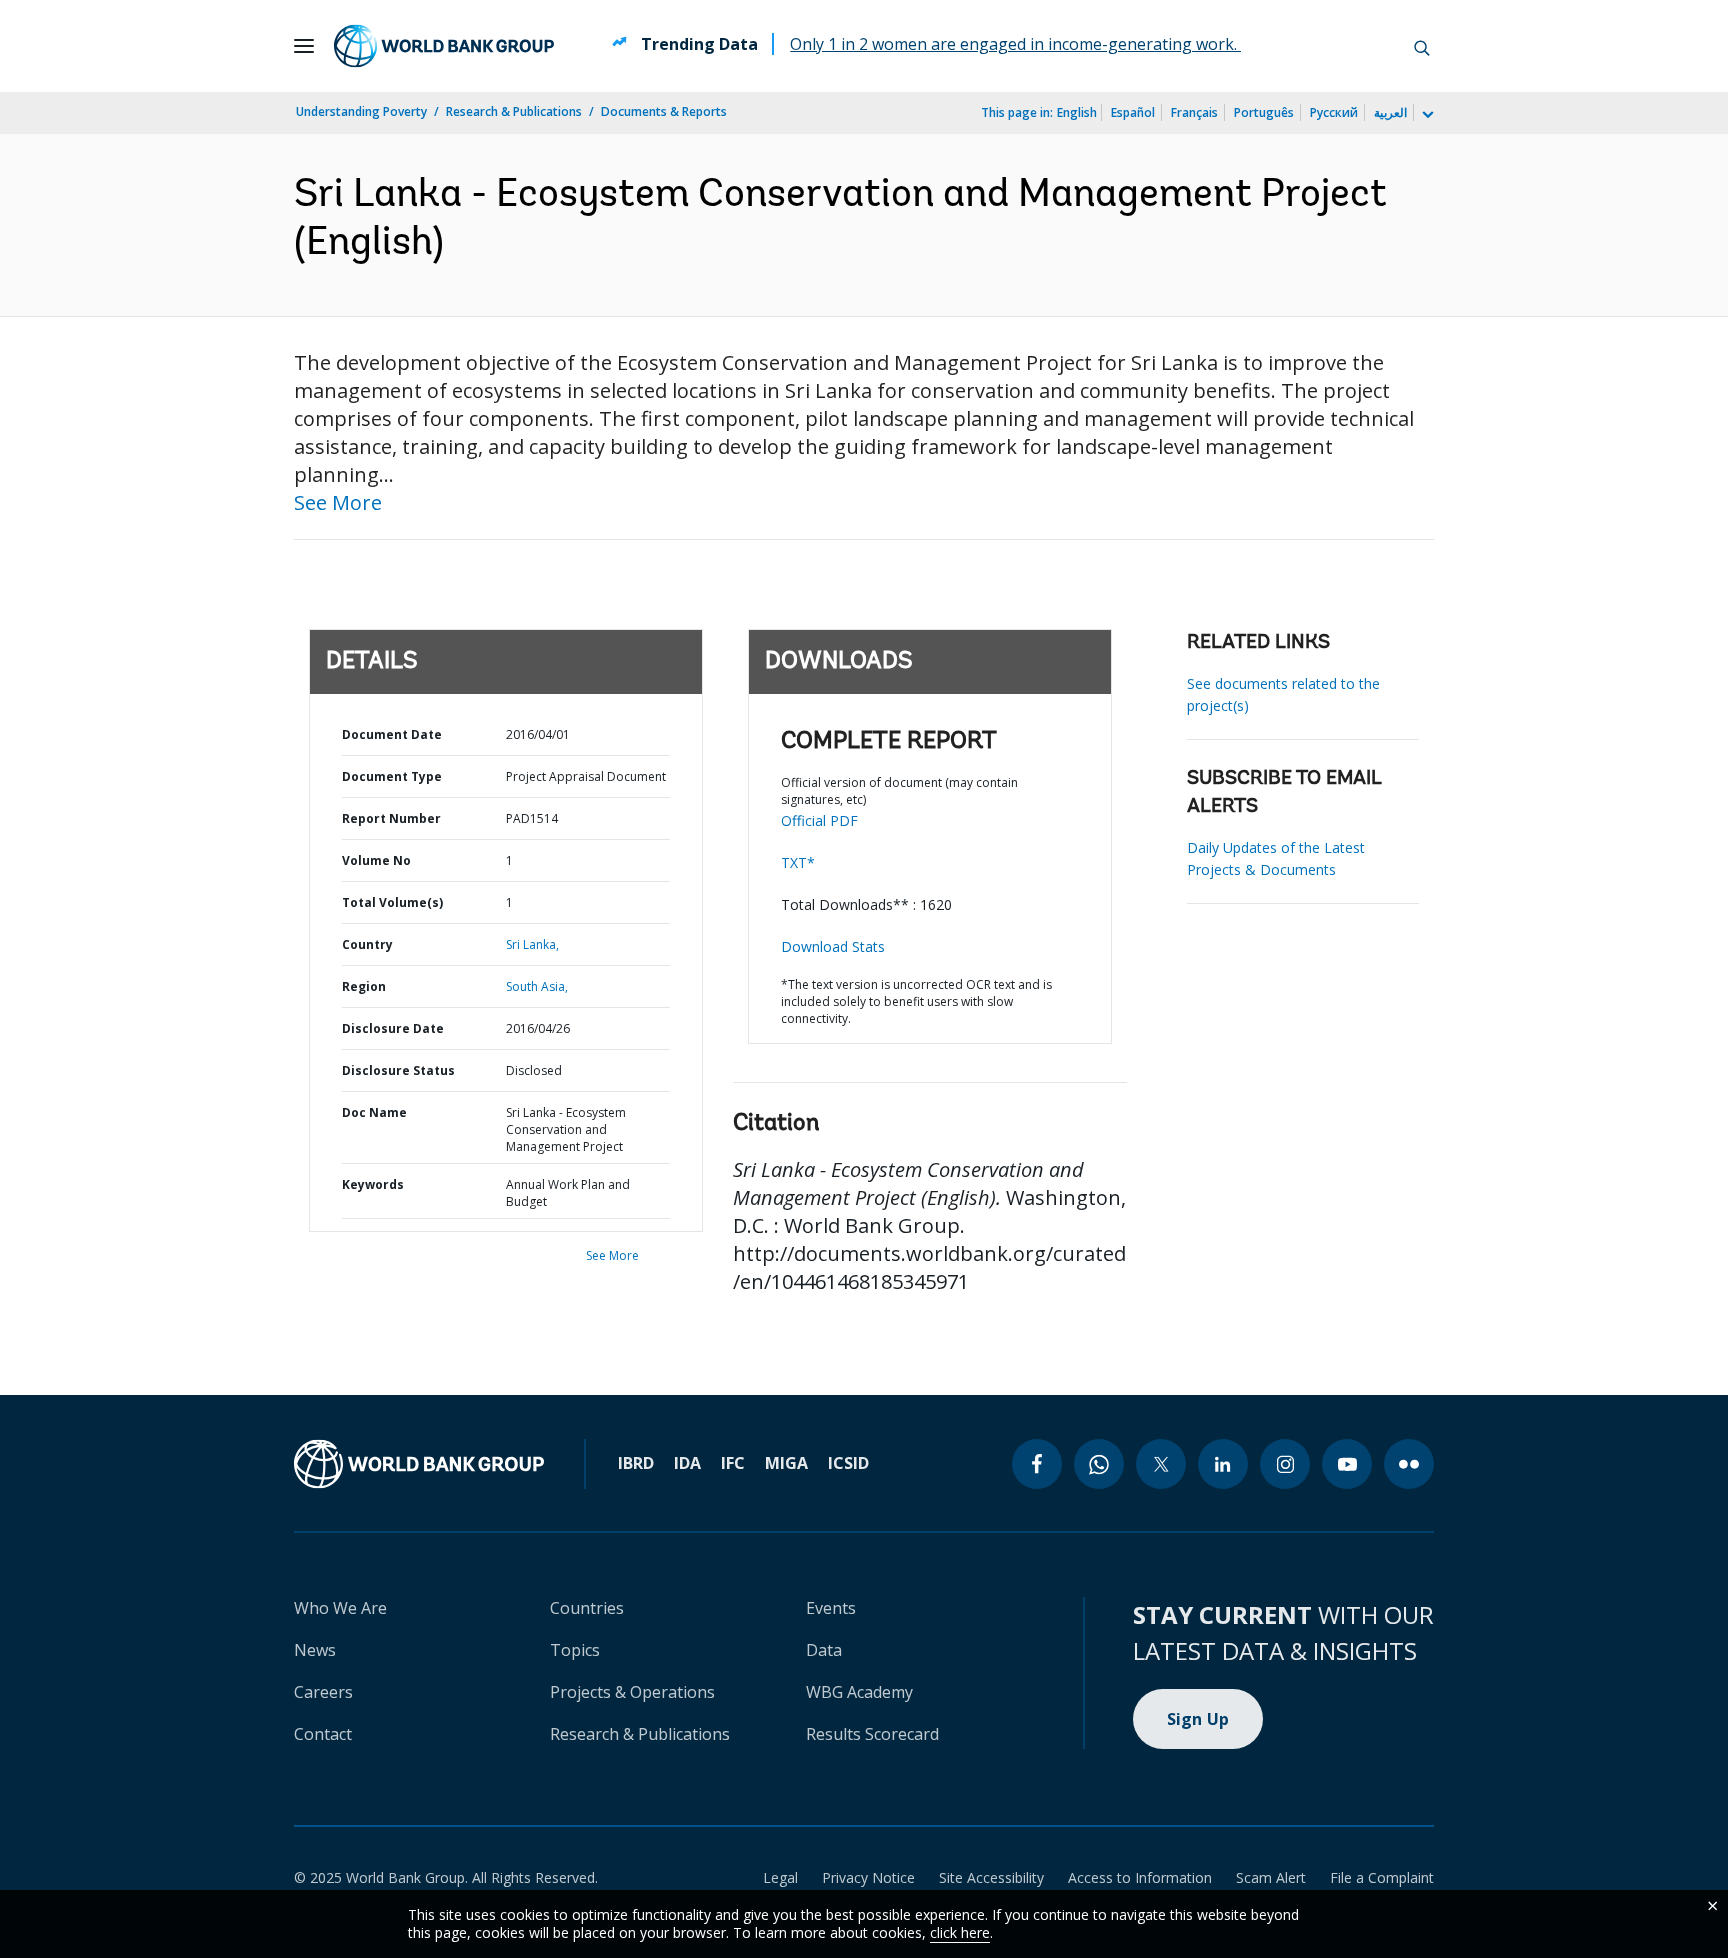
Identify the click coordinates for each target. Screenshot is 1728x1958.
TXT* (798, 862)
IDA (687, 1463)
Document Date (392, 734)
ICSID (848, 1463)
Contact (323, 1734)
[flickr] (1409, 1464)
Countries (587, 1608)
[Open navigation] (304, 46)
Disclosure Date (393, 1028)
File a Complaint (1382, 1877)
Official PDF (819, 820)
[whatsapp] (1099, 1464)
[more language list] (1426, 115)
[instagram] (1285, 1464)
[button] (1422, 46)
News (315, 1650)
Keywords (373, 1184)
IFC (733, 1463)
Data (824, 1650)
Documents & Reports (664, 111)
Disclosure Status (398, 1070)
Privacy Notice (868, 1877)
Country (367, 944)
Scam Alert (1271, 1877)
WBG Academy (859, 1692)
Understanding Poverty (361, 111)
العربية (1390, 112)
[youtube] (1347, 1464)
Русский (1334, 112)
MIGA (786, 1463)
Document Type (392, 776)
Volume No (376, 860)
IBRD (636, 1463)
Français (1194, 112)
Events (831, 1608)
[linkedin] (1223, 1464)
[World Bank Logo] (444, 46)
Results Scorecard (872, 1734)
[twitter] (1161, 1464)
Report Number (391, 818)
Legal (780, 1877)
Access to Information (1140, 1877)
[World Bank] (419, 1464)
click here (960, 1932)
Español (1133, 112)
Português (1264, 112)
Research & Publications (514, 111)
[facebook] (1037, 1464)
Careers (323, 1692)
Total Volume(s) (392, 902)
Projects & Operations (632, 1692)
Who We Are (340, 1608)
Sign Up (1198, 1719)
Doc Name (374, 1112)
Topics (575, 1650)
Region (364, 986)
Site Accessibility (991, 1877)
